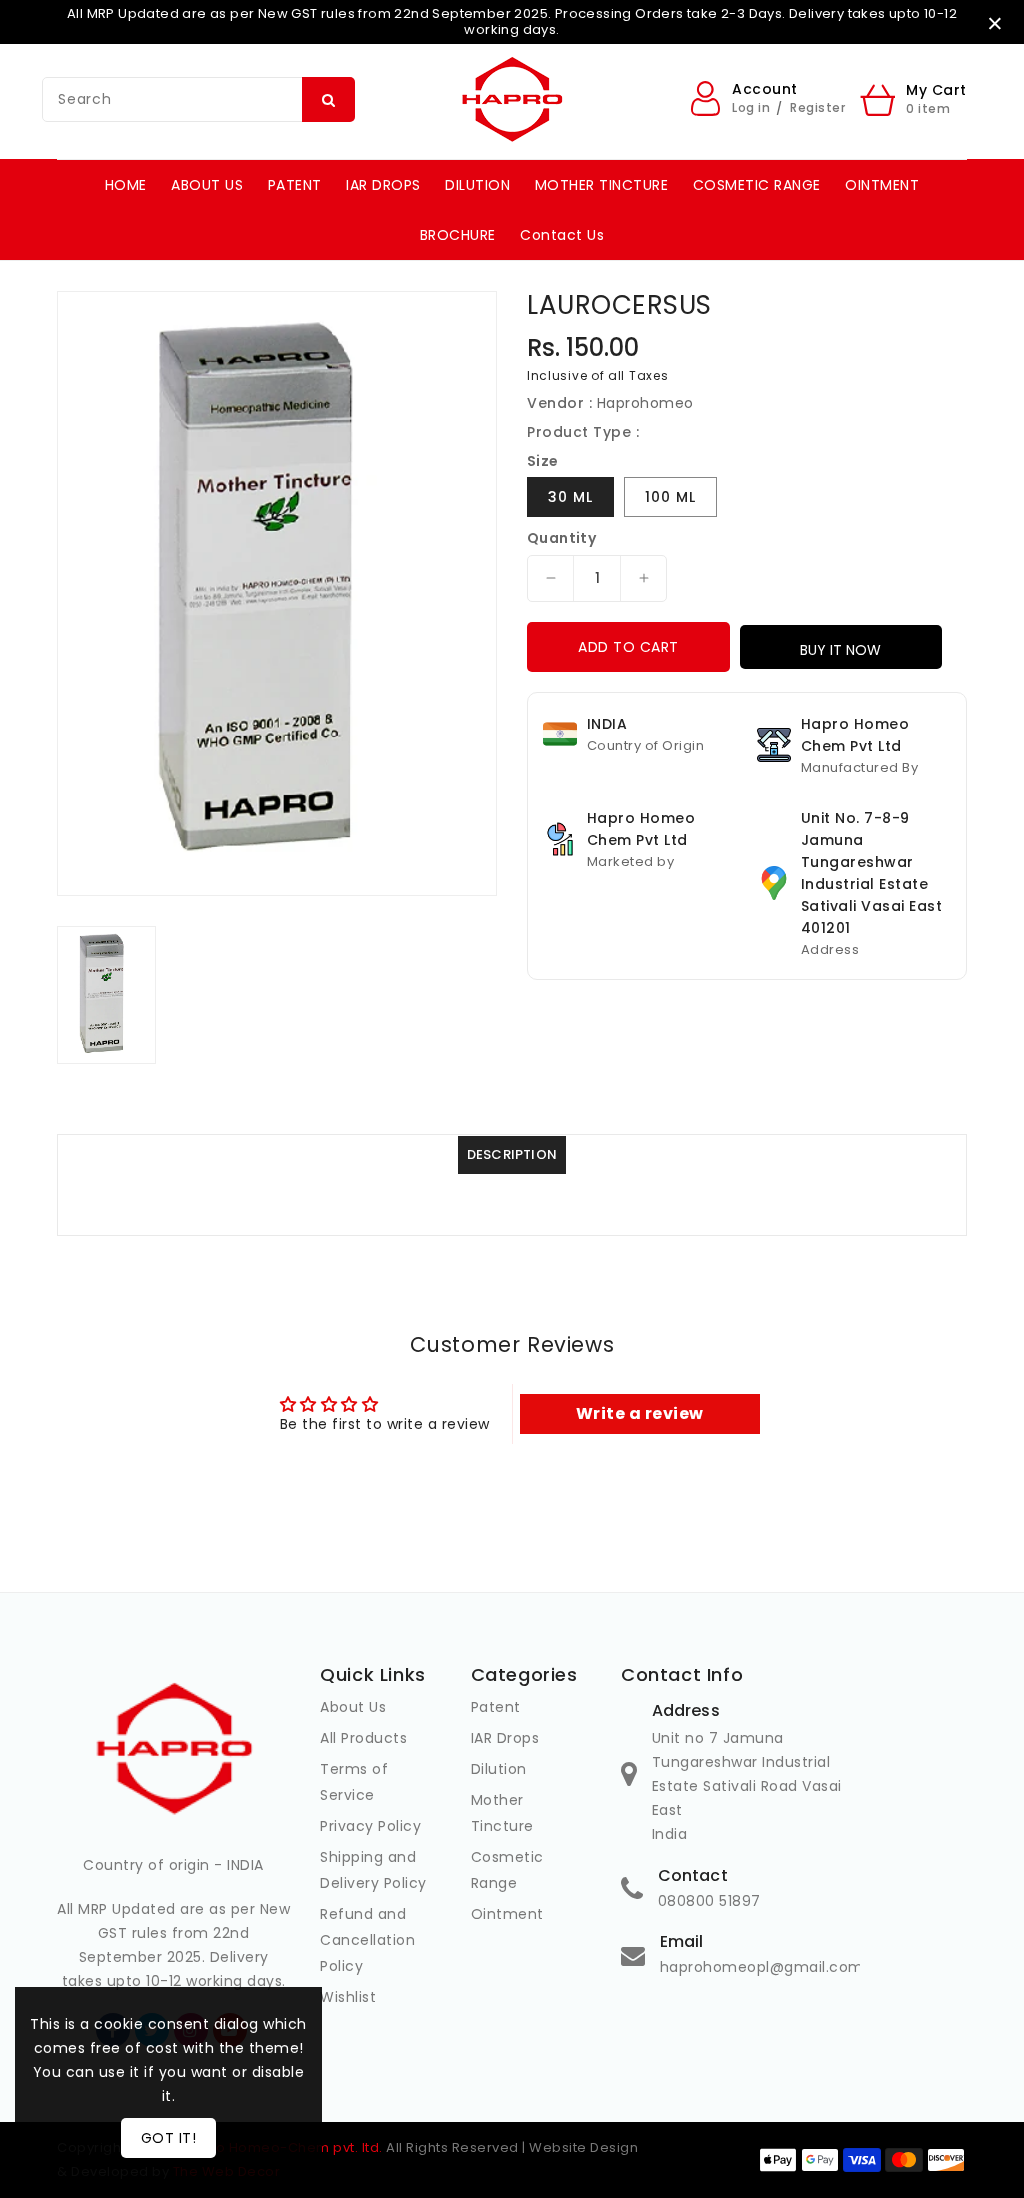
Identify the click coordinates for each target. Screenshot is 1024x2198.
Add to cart (628, 647)
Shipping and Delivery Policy (373, 1870)
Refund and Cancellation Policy (367, 1940)
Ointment (507, 1914)
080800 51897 (709, 1901)
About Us (353, 1707)
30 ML (570, 497)
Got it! (169, 2138)
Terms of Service (354, 1782)
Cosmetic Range (507, 1870)
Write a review (640, 1413)
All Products (363, 1738)
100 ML (670, 497)
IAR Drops (505, 1738)
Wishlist (348, 1997)
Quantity (561, 538)
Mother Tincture (502, 1813)
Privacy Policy (370, 1826)
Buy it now (840, 650)
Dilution (499, 1769)
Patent (496, 1707)
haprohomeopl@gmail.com (762, 1967)
